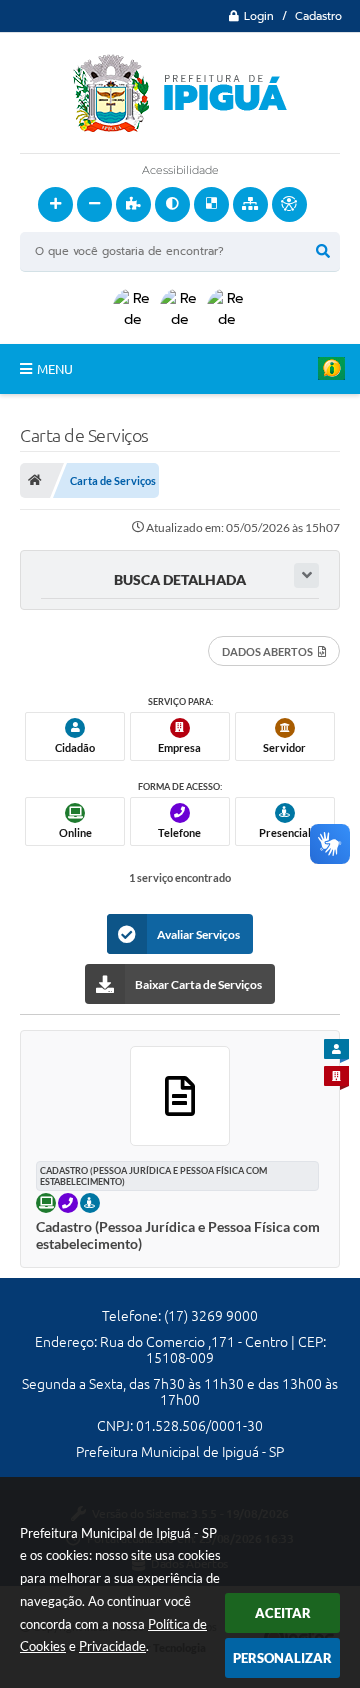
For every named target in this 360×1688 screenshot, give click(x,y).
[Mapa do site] (250, 204)
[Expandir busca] (306, 575)
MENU (55, 369)
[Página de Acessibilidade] (289, 204)
